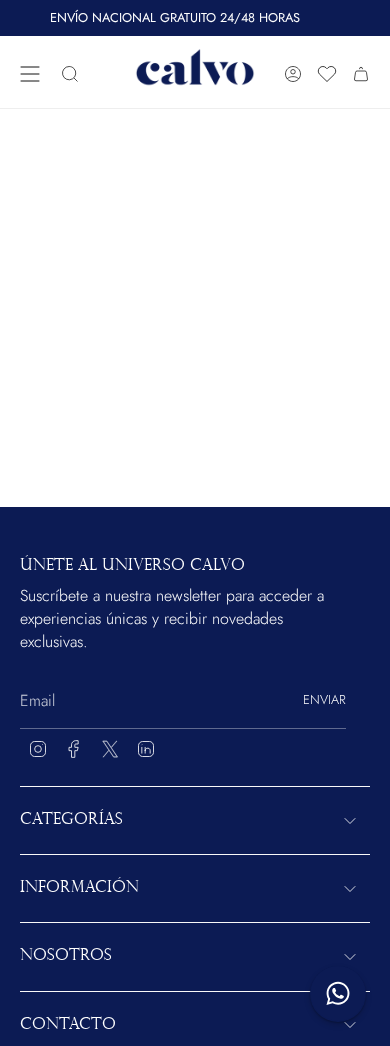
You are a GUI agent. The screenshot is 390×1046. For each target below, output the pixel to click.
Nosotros (66, 956)
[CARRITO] (361, 74)
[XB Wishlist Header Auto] (327, 74)
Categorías (71, 820)
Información (79, 888)
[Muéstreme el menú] (30, 74)
